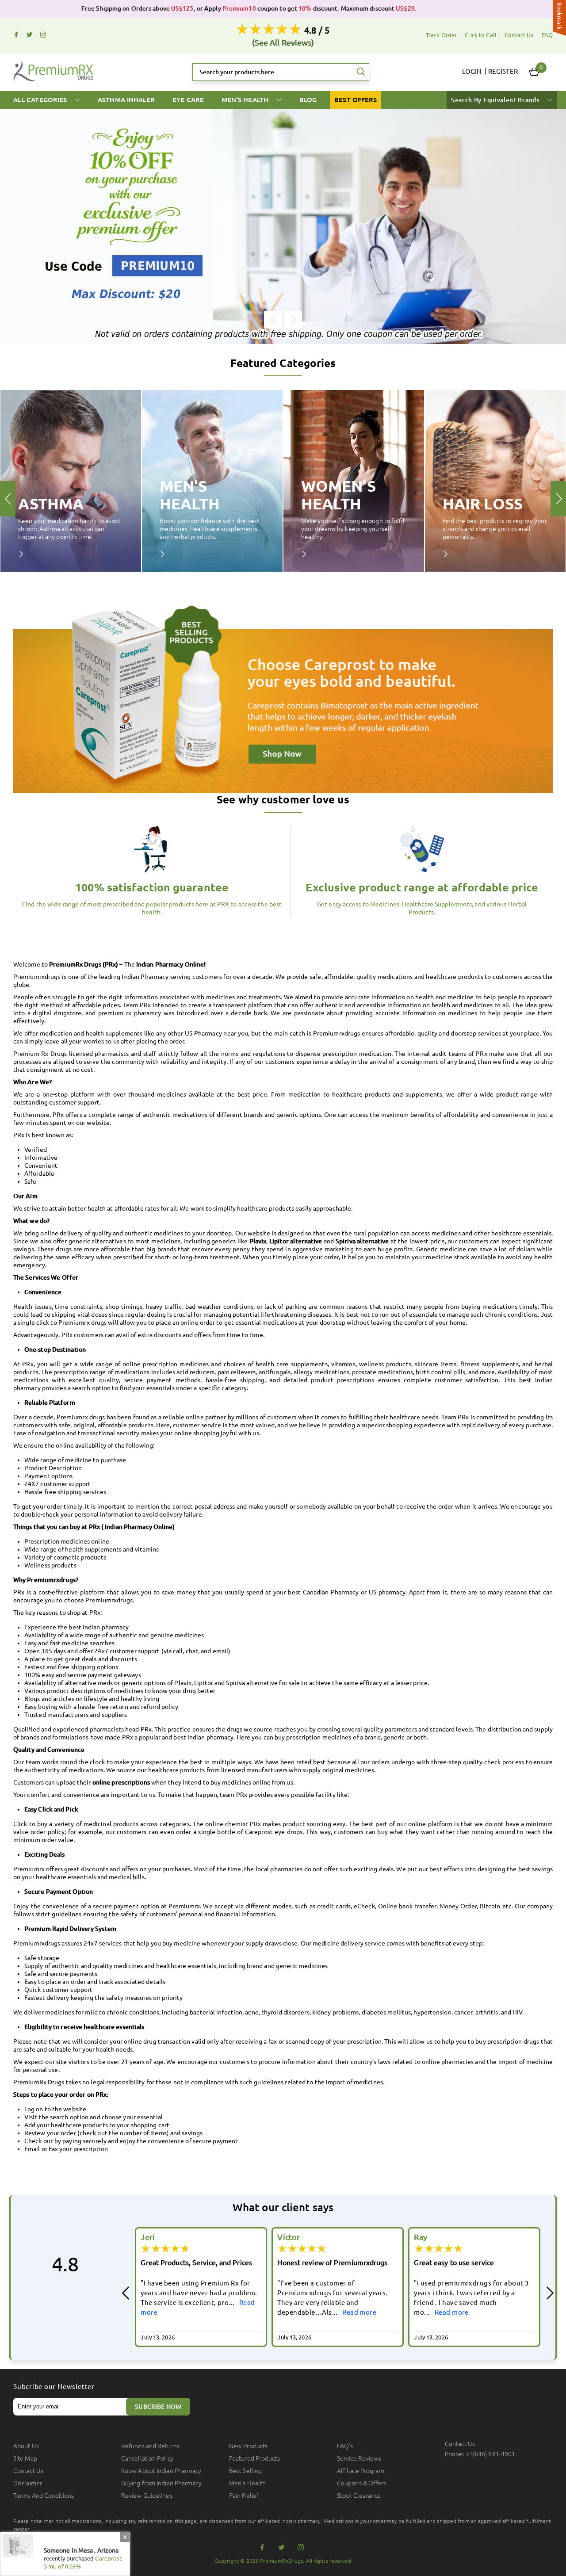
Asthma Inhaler (126, 100)
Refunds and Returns (150, 2446)
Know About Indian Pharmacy (161, 2471)
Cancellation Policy (147, 2458)
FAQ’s (345, 2446)
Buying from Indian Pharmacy (161, 2483)
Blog (308, 100)
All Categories (41, 100)
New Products (248, 2446)
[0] (534, 72)
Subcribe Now (158, 2407)
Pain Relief (244, 2496)
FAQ (547, 35)
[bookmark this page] (559, 19)
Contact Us (519, 35)
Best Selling (245, 2471)
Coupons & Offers (362, 2483)
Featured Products (254, 2458)
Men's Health (246, 100)
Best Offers (356, 100)
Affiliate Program (361, 2471)
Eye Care (188, 100)
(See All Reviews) (283, 42)
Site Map (25, 2458)
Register (503, 71)
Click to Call (481, 35)
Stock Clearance (359, 2496)
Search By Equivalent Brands (496, 100)
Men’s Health (247, 2483)
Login (472, 71)
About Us (26, 2446)
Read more (223, 2312)
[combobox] (281, 72)
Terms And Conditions (44, 2496)
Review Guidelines (147, 2496)
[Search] (361, 72)
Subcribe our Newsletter (54, 2387)
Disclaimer (28, 2483)
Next (293, 320)
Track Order (441, 35)
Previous (273, 320)
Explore (27, 554)
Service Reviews (359, 2458)
